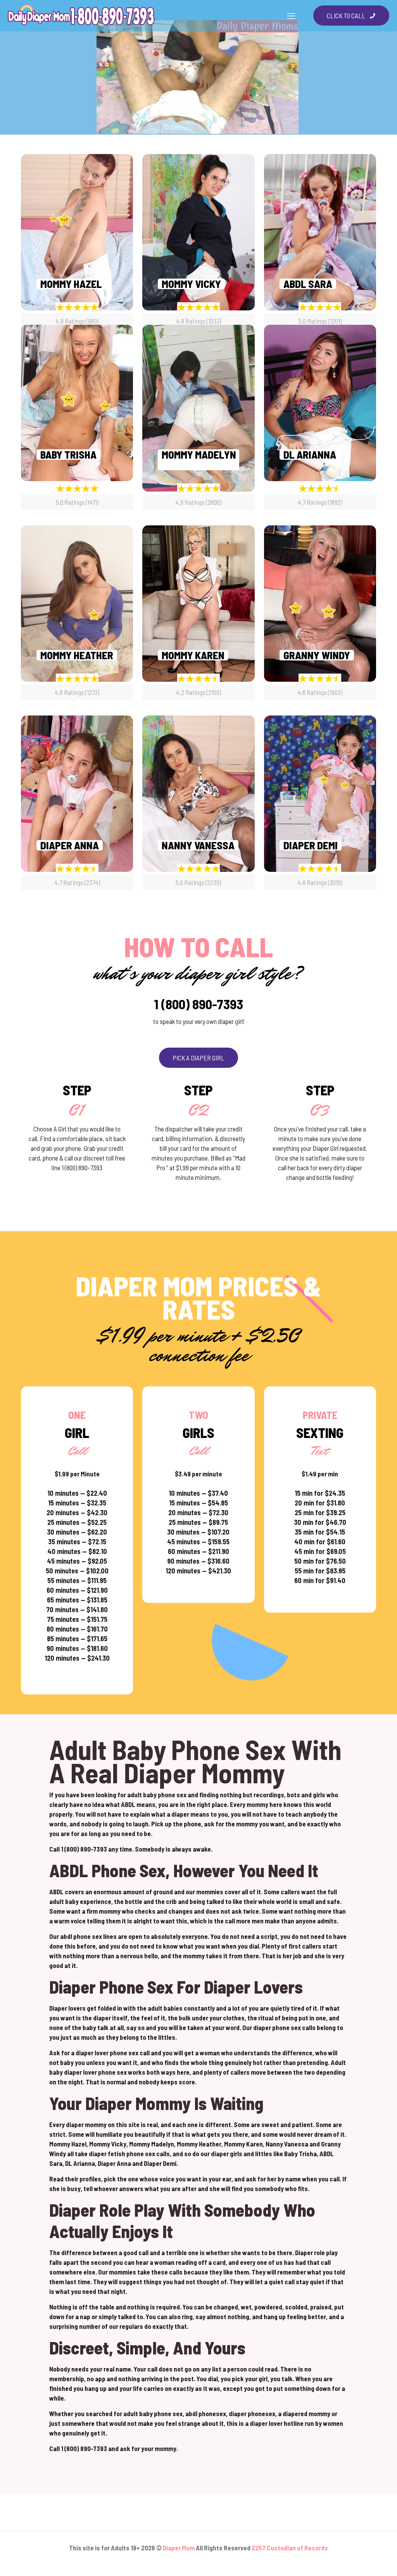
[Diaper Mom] (81, 16)
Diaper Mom (179, 2548)
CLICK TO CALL (346, 16)
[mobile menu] (291, 16)
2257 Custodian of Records (290, 2548)
